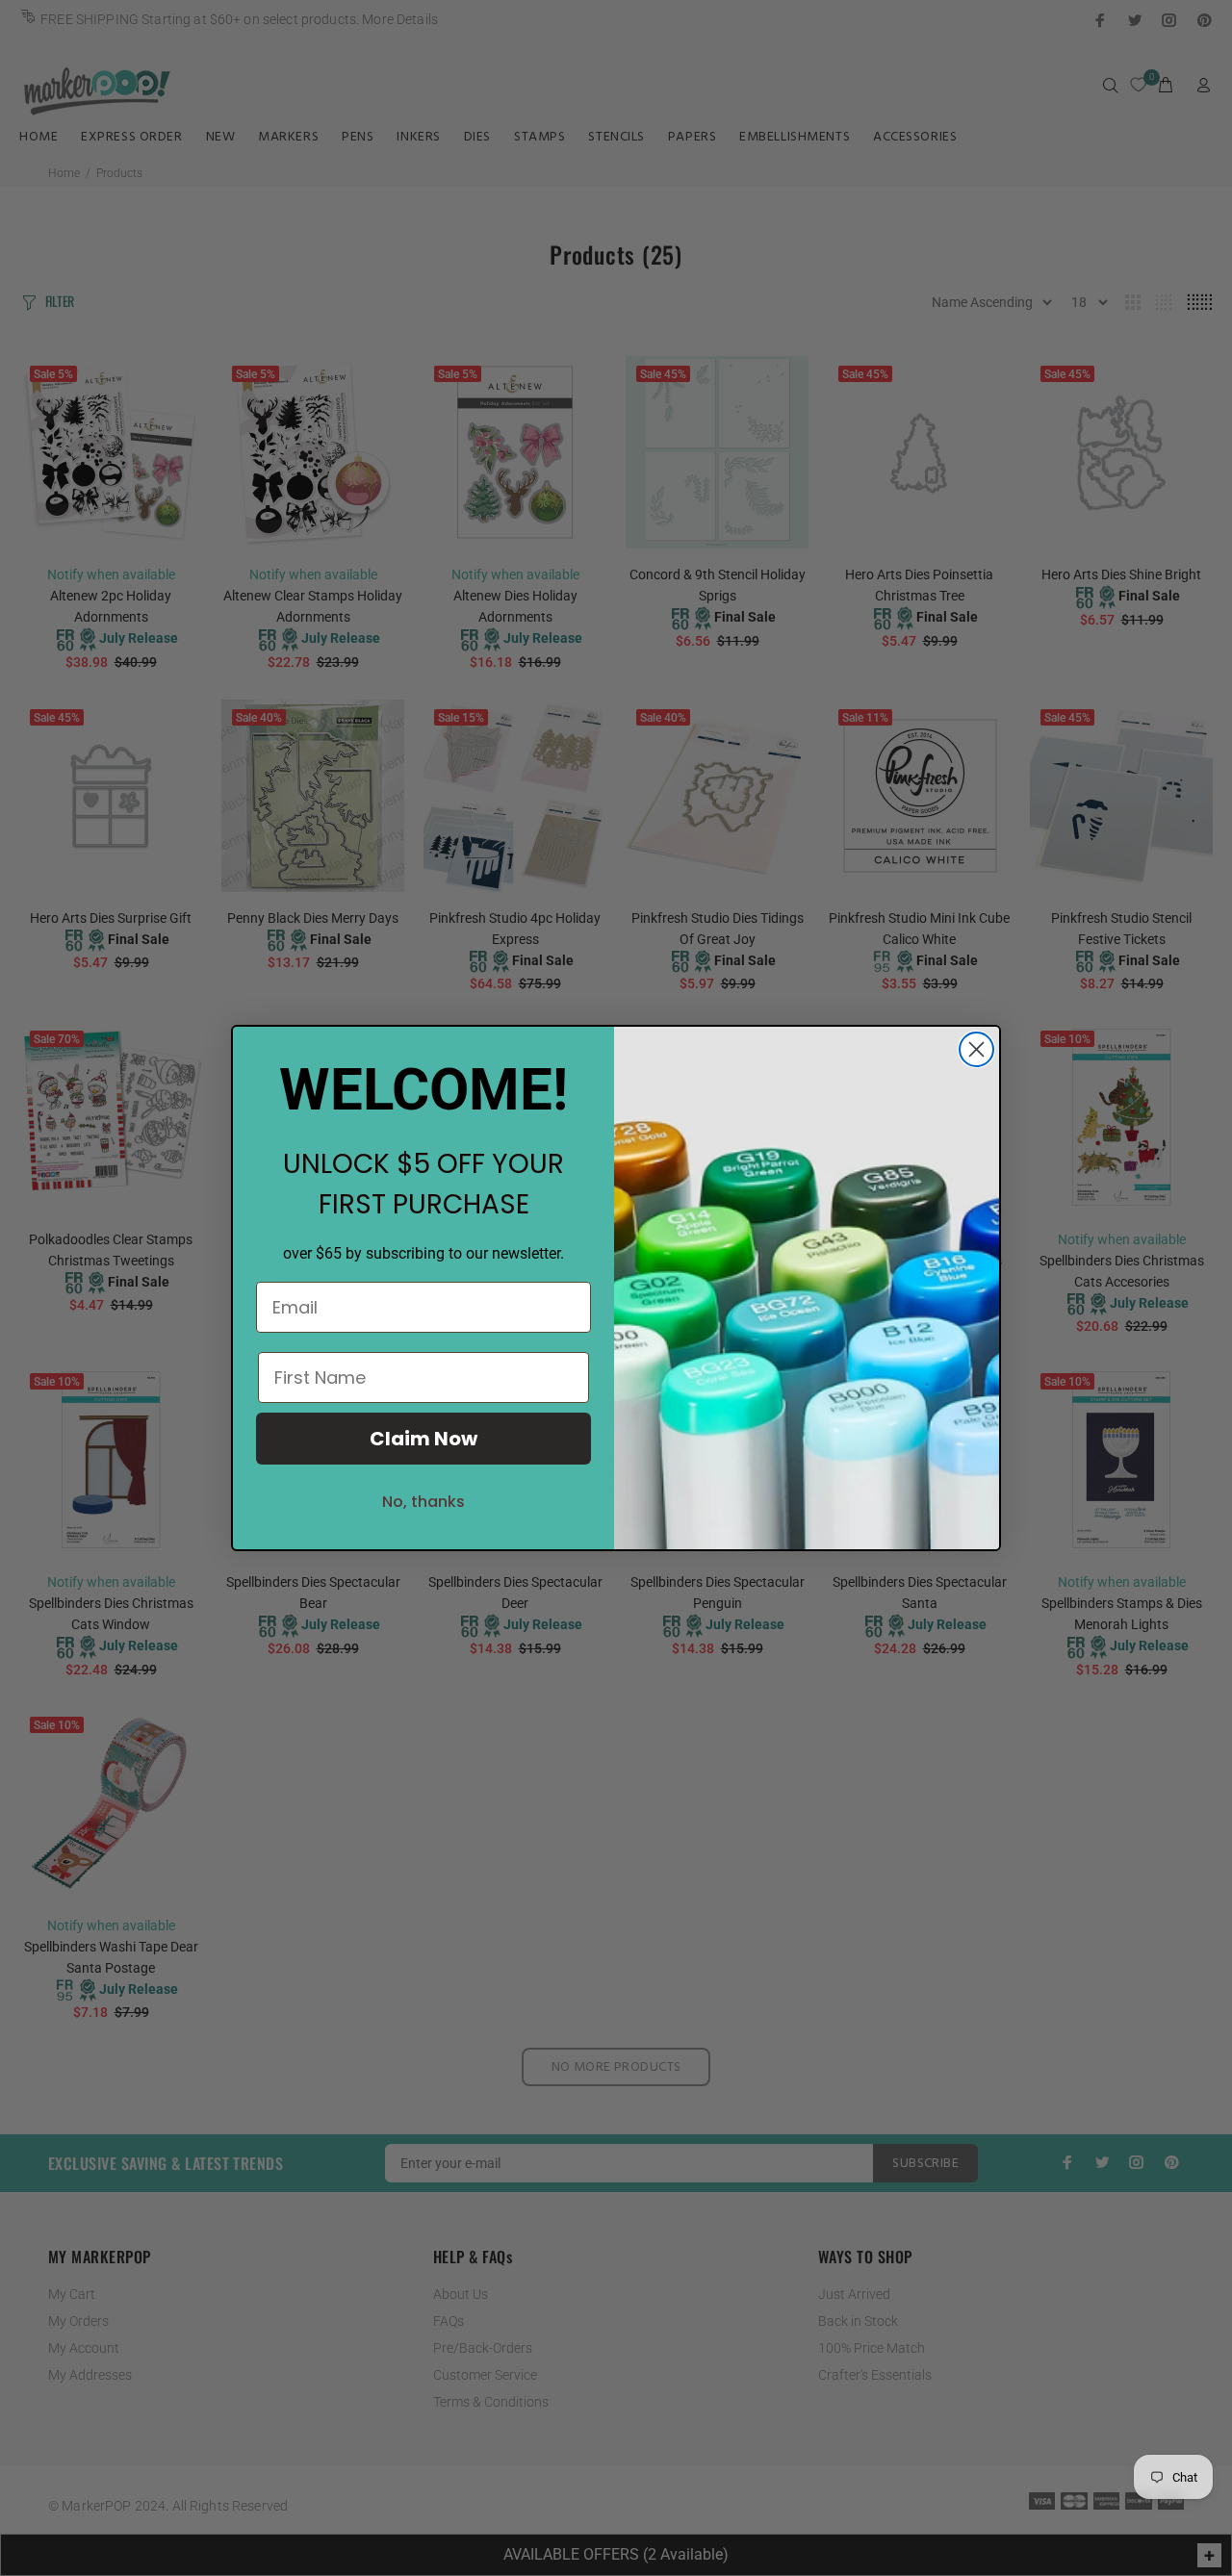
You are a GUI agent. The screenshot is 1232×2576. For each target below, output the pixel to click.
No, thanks (423, 1502)
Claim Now (423, 1439)
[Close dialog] (976, 1049)
